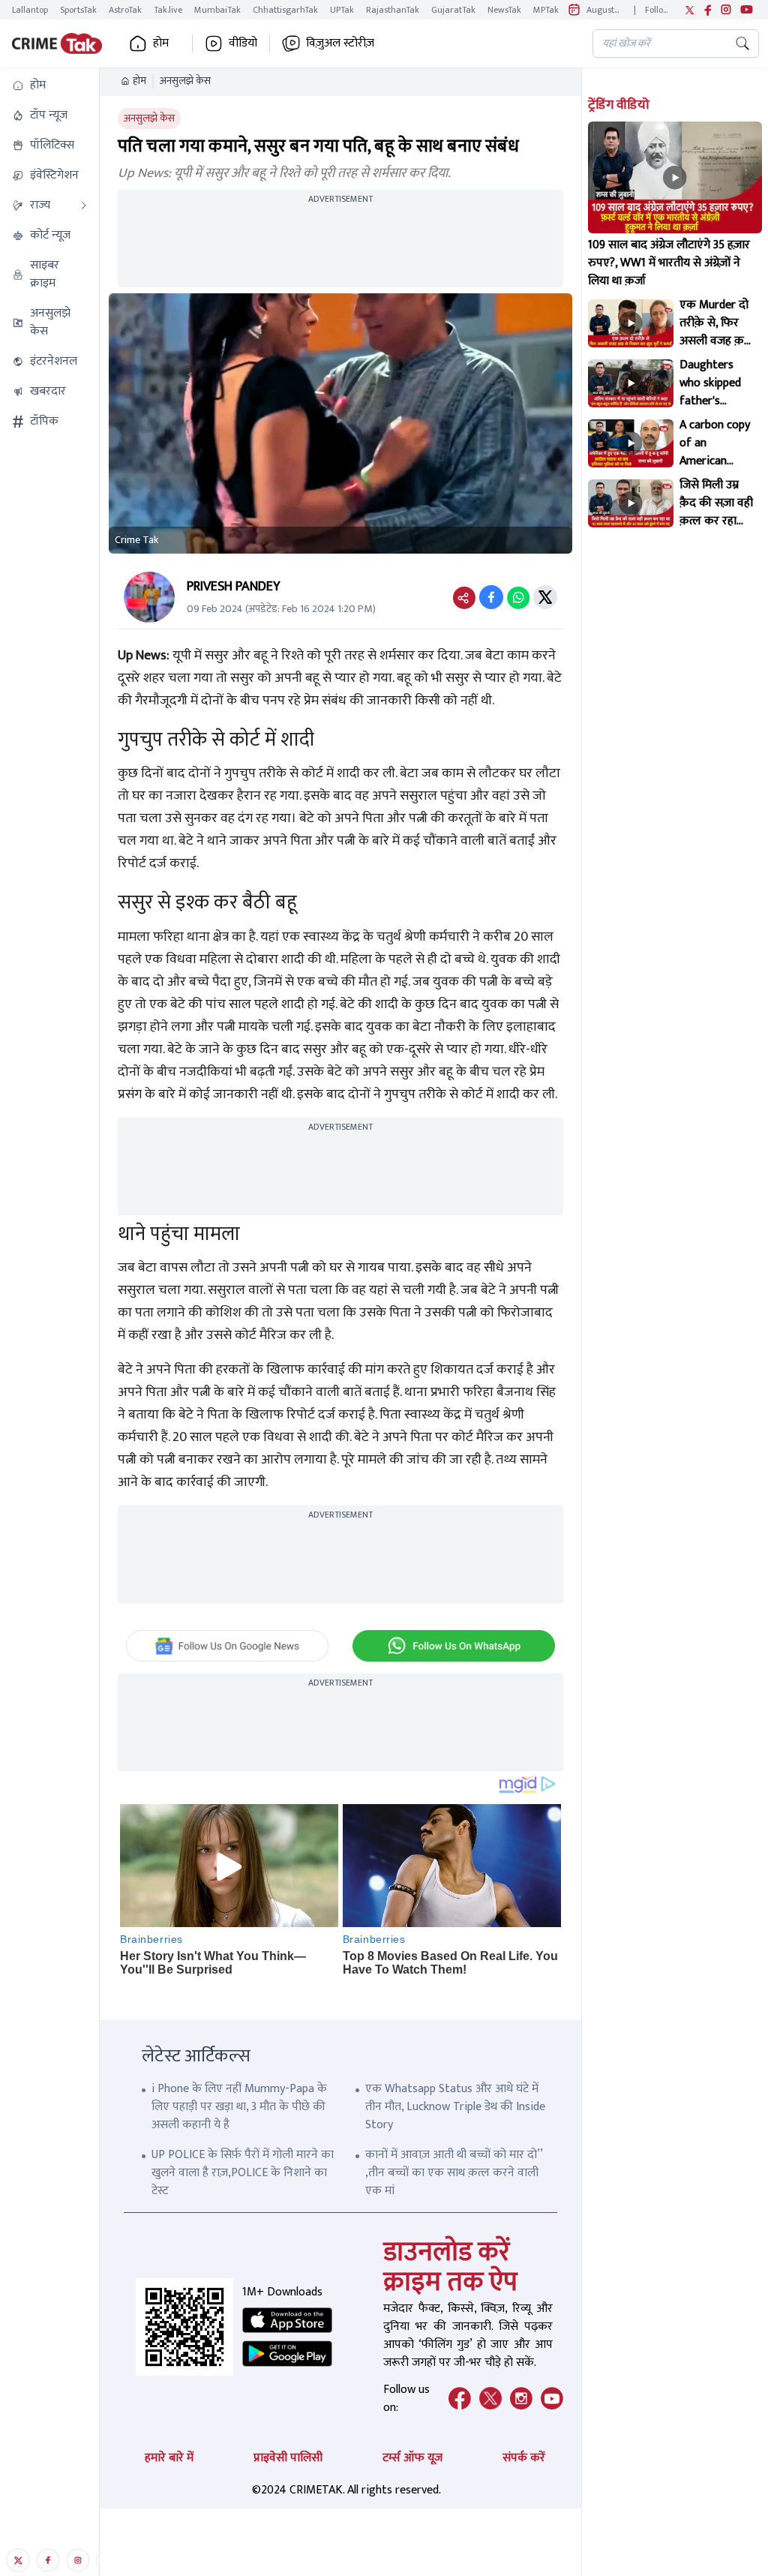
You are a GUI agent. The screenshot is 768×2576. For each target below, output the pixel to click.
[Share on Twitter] (545, 597)
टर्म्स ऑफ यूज (412, 2458)
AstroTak (125, 10)
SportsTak (78, 10)
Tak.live (168, 10)
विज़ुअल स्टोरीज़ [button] (340, 44)
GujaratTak (453, 10)
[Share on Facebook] (491, 597)
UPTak (342, 10)
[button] (49, 86)
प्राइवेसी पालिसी (288, 2458)
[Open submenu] (84, 206)
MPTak (546, 10)
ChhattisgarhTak (285, 10)
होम (139, 81)
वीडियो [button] (243, 44)
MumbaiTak (217, 10)
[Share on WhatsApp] (518, 597)
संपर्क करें (524, 2458)
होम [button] (161, 44)
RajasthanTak (393, 10)
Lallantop (30, 10)
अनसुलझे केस (185, 81)
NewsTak (504, 10)
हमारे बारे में (169, 2458)
